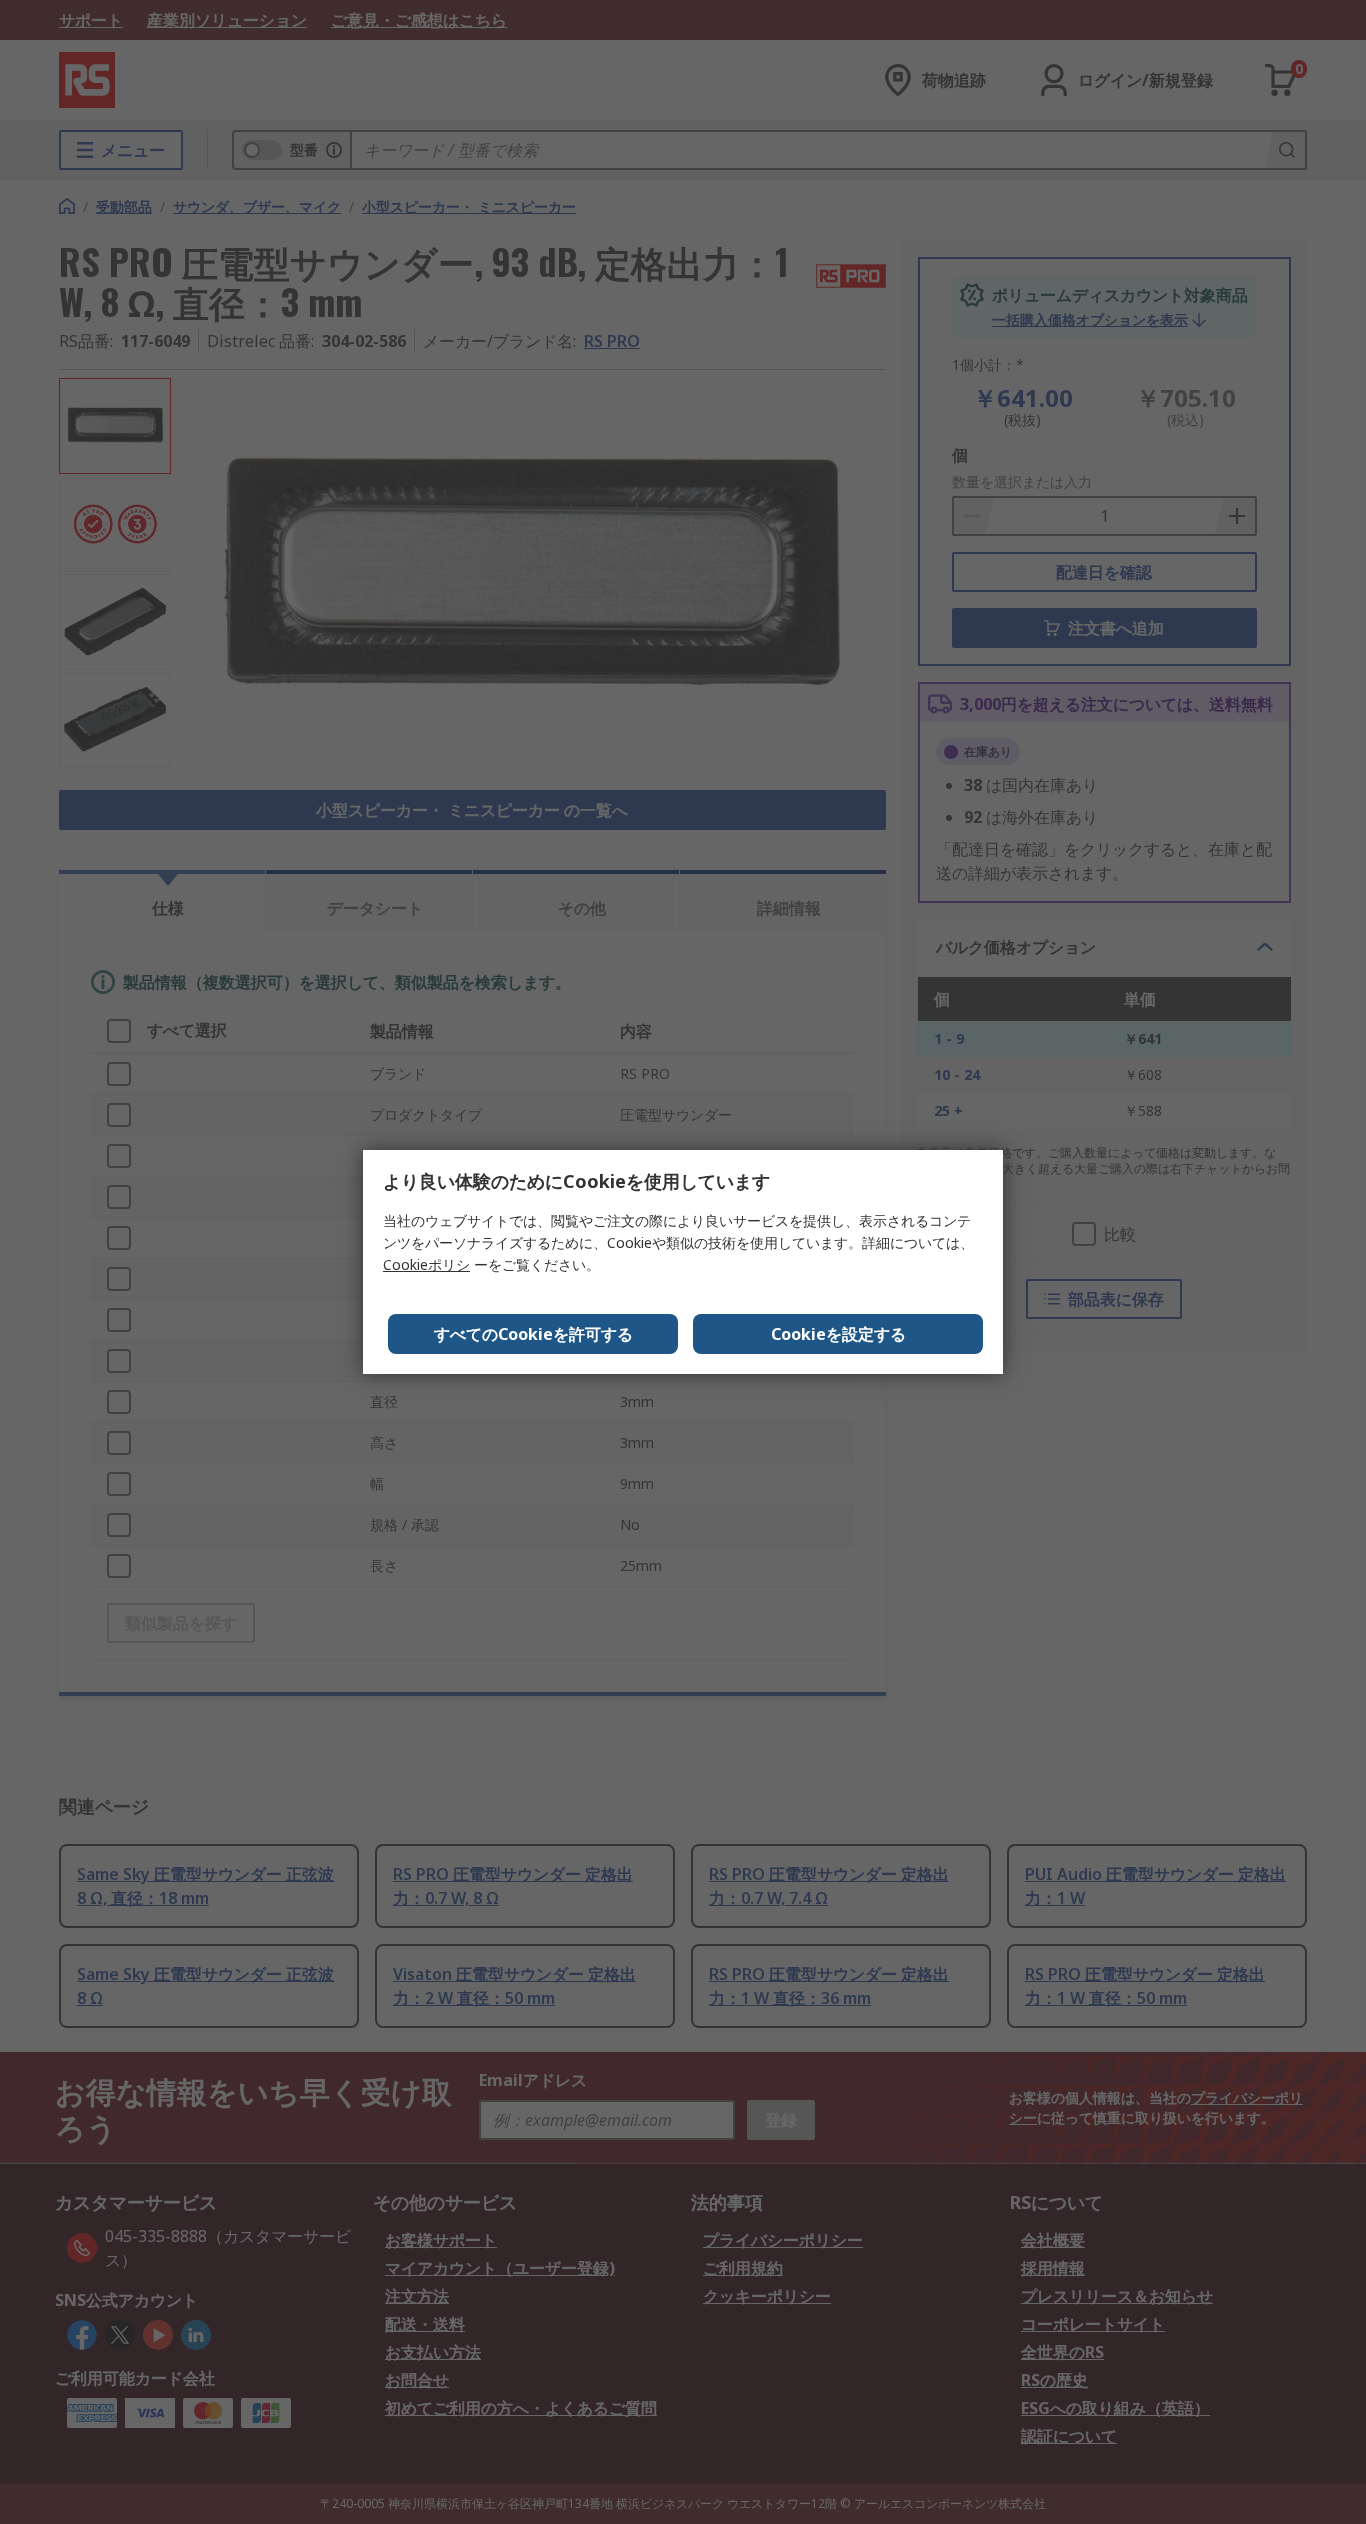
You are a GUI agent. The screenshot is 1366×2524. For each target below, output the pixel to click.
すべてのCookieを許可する (533, 1334)
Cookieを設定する (838, 1334)
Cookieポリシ (426, 1264)
